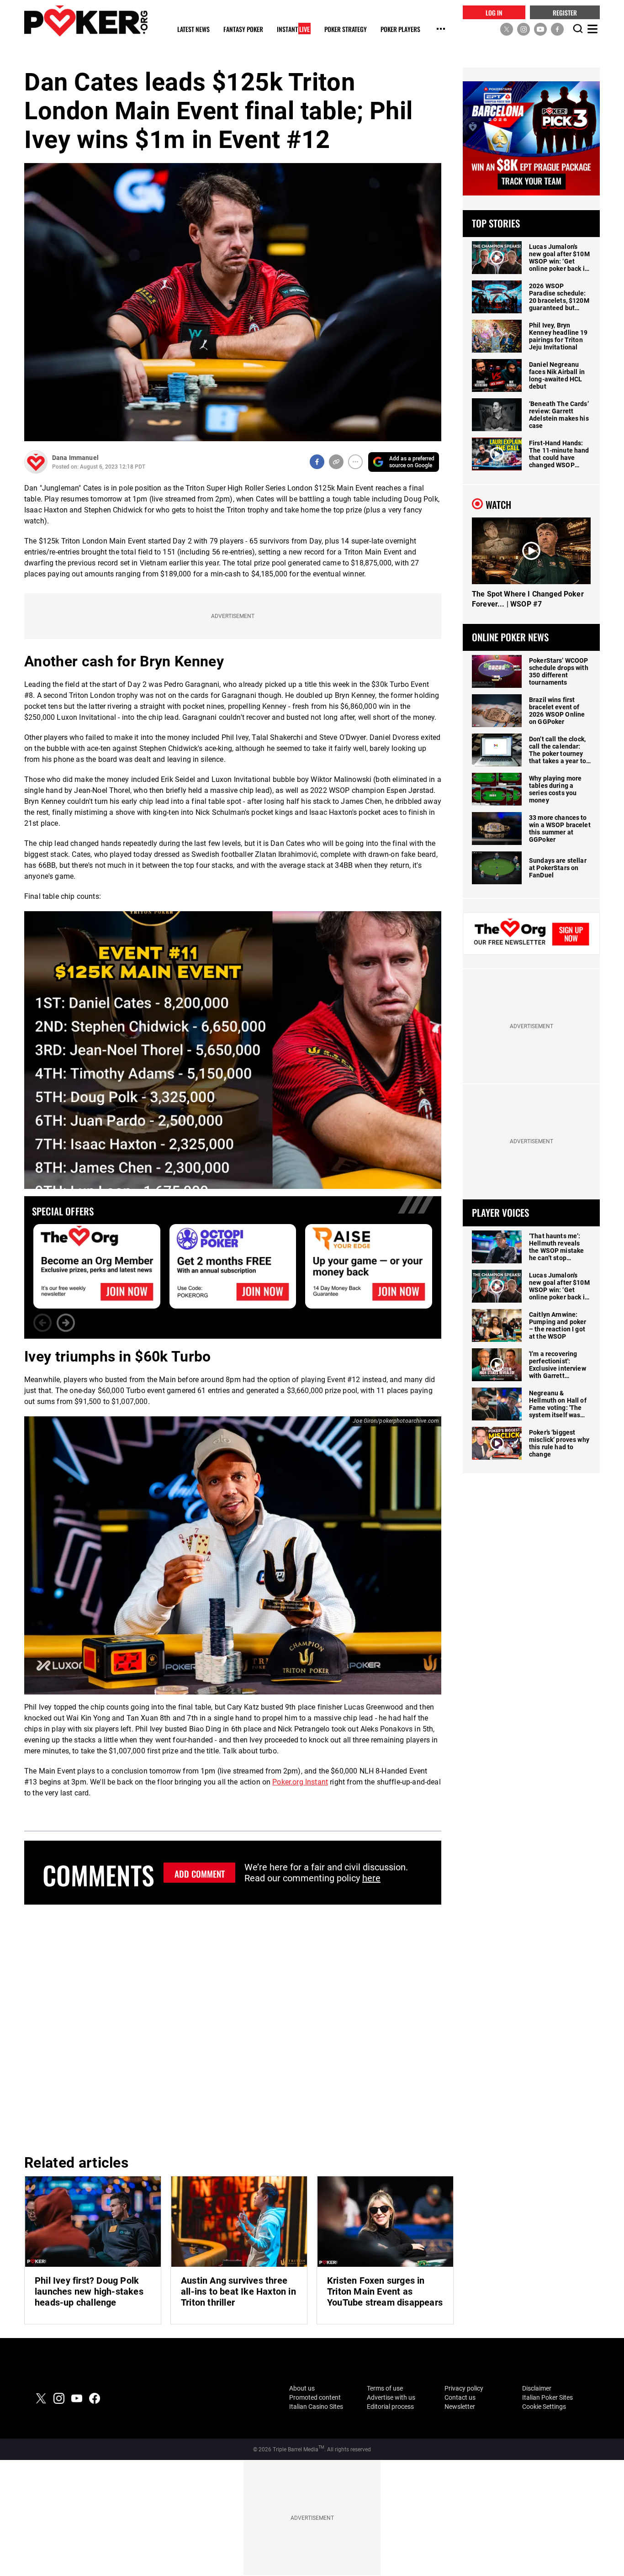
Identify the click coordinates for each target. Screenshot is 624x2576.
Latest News (193, 29)
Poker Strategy (346, 29)
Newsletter (460, 2407)
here (371, 1878)
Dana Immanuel (75, 458)
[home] (86, 21)
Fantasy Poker (243, 29)
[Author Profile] (36, 462)
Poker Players (400, 29)
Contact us (460, 2397)
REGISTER (565, 12)
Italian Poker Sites (547, 2397)
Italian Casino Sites (316, 2407)
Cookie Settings (544, 2407)
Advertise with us (391, 2397)
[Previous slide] (42, 1323)
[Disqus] (233, 2028)
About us (302, 2388)
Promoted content (315, 2397)
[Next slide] (66, 1323)
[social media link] (507, 29)
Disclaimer (537, 2388)
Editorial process (390, 2407)
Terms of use (385, 2388)
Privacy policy (464, 2388)
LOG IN (494, 12)
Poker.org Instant (300, 1782)
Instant (293, 29)
